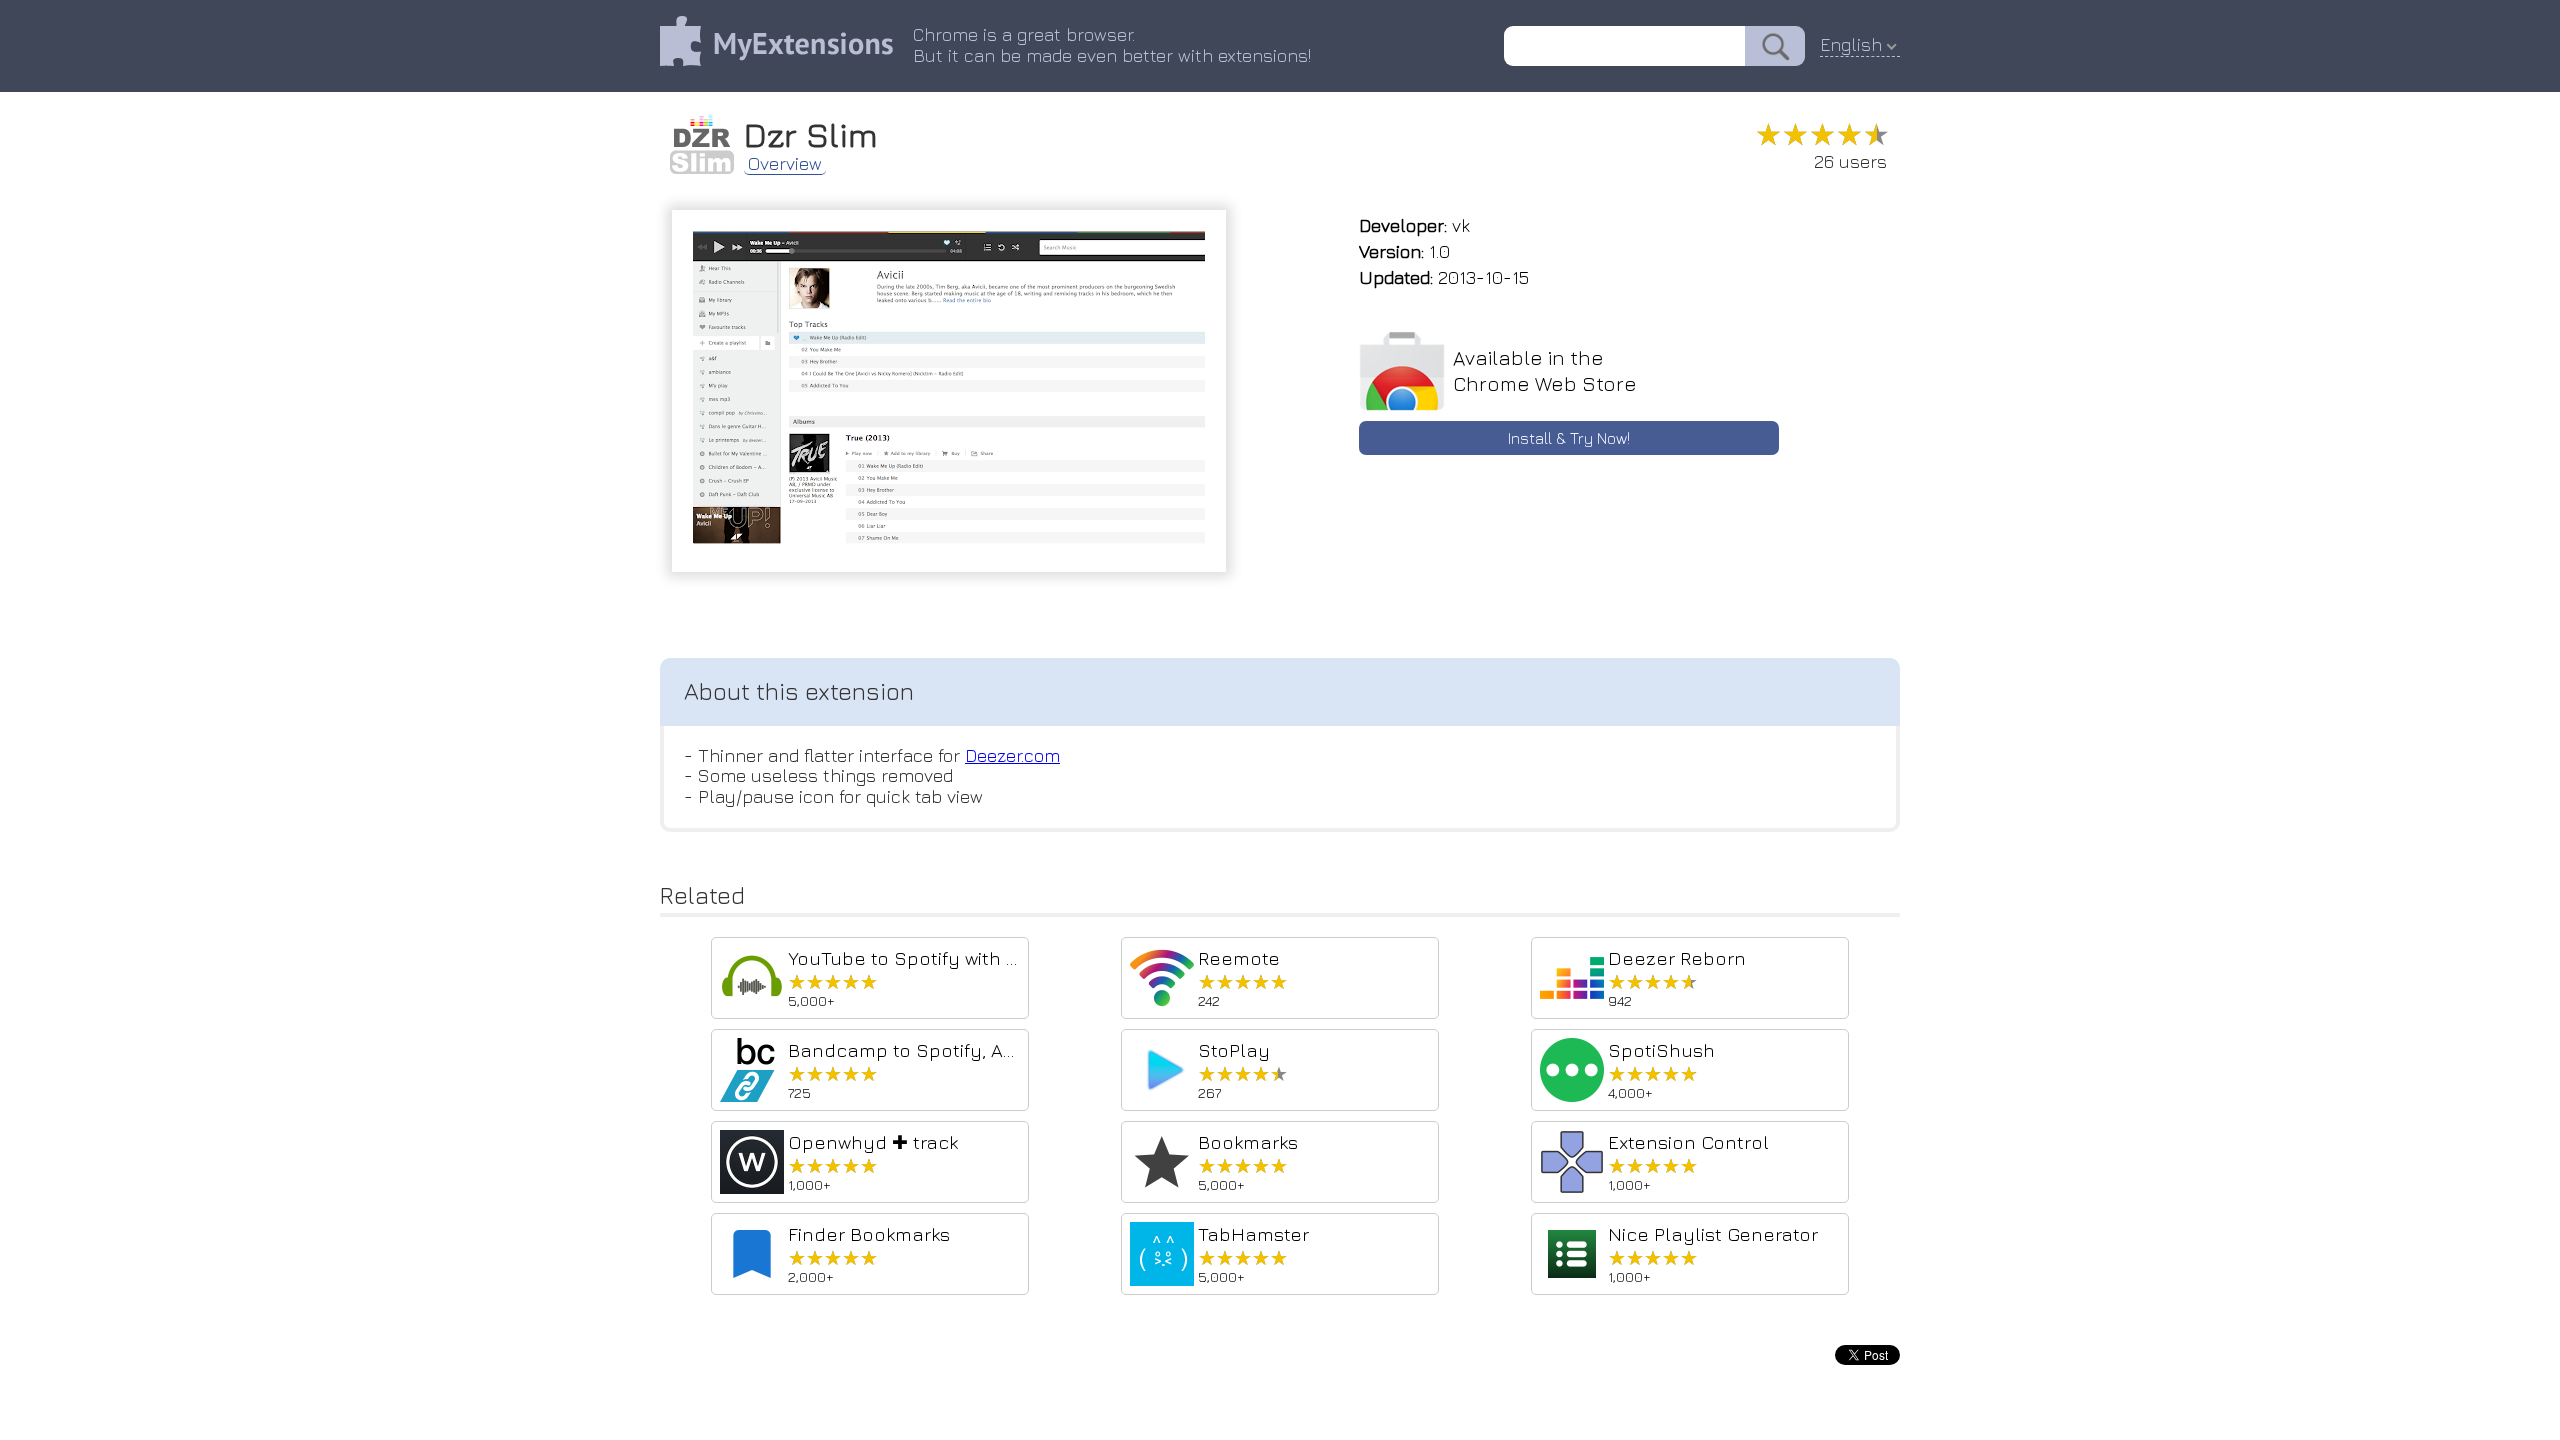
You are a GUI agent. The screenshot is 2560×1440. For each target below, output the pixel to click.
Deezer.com (1012, 755)
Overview (785, 164)
